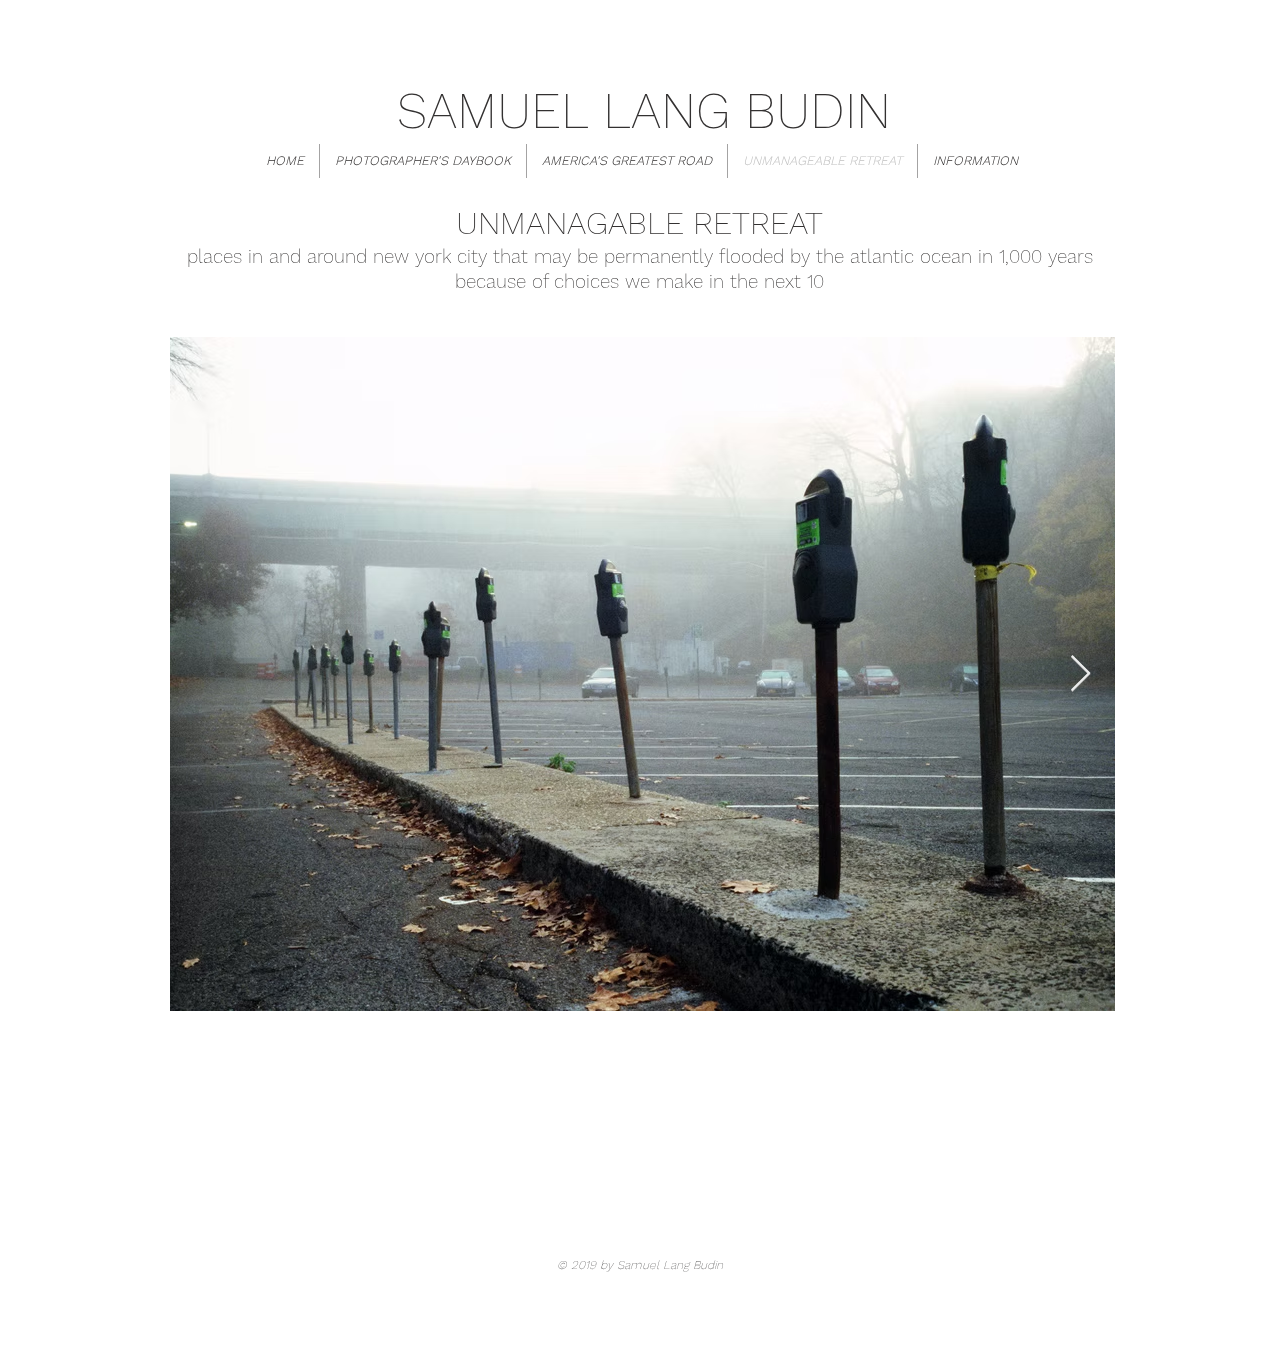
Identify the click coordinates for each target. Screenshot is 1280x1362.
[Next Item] (1080, 674)
